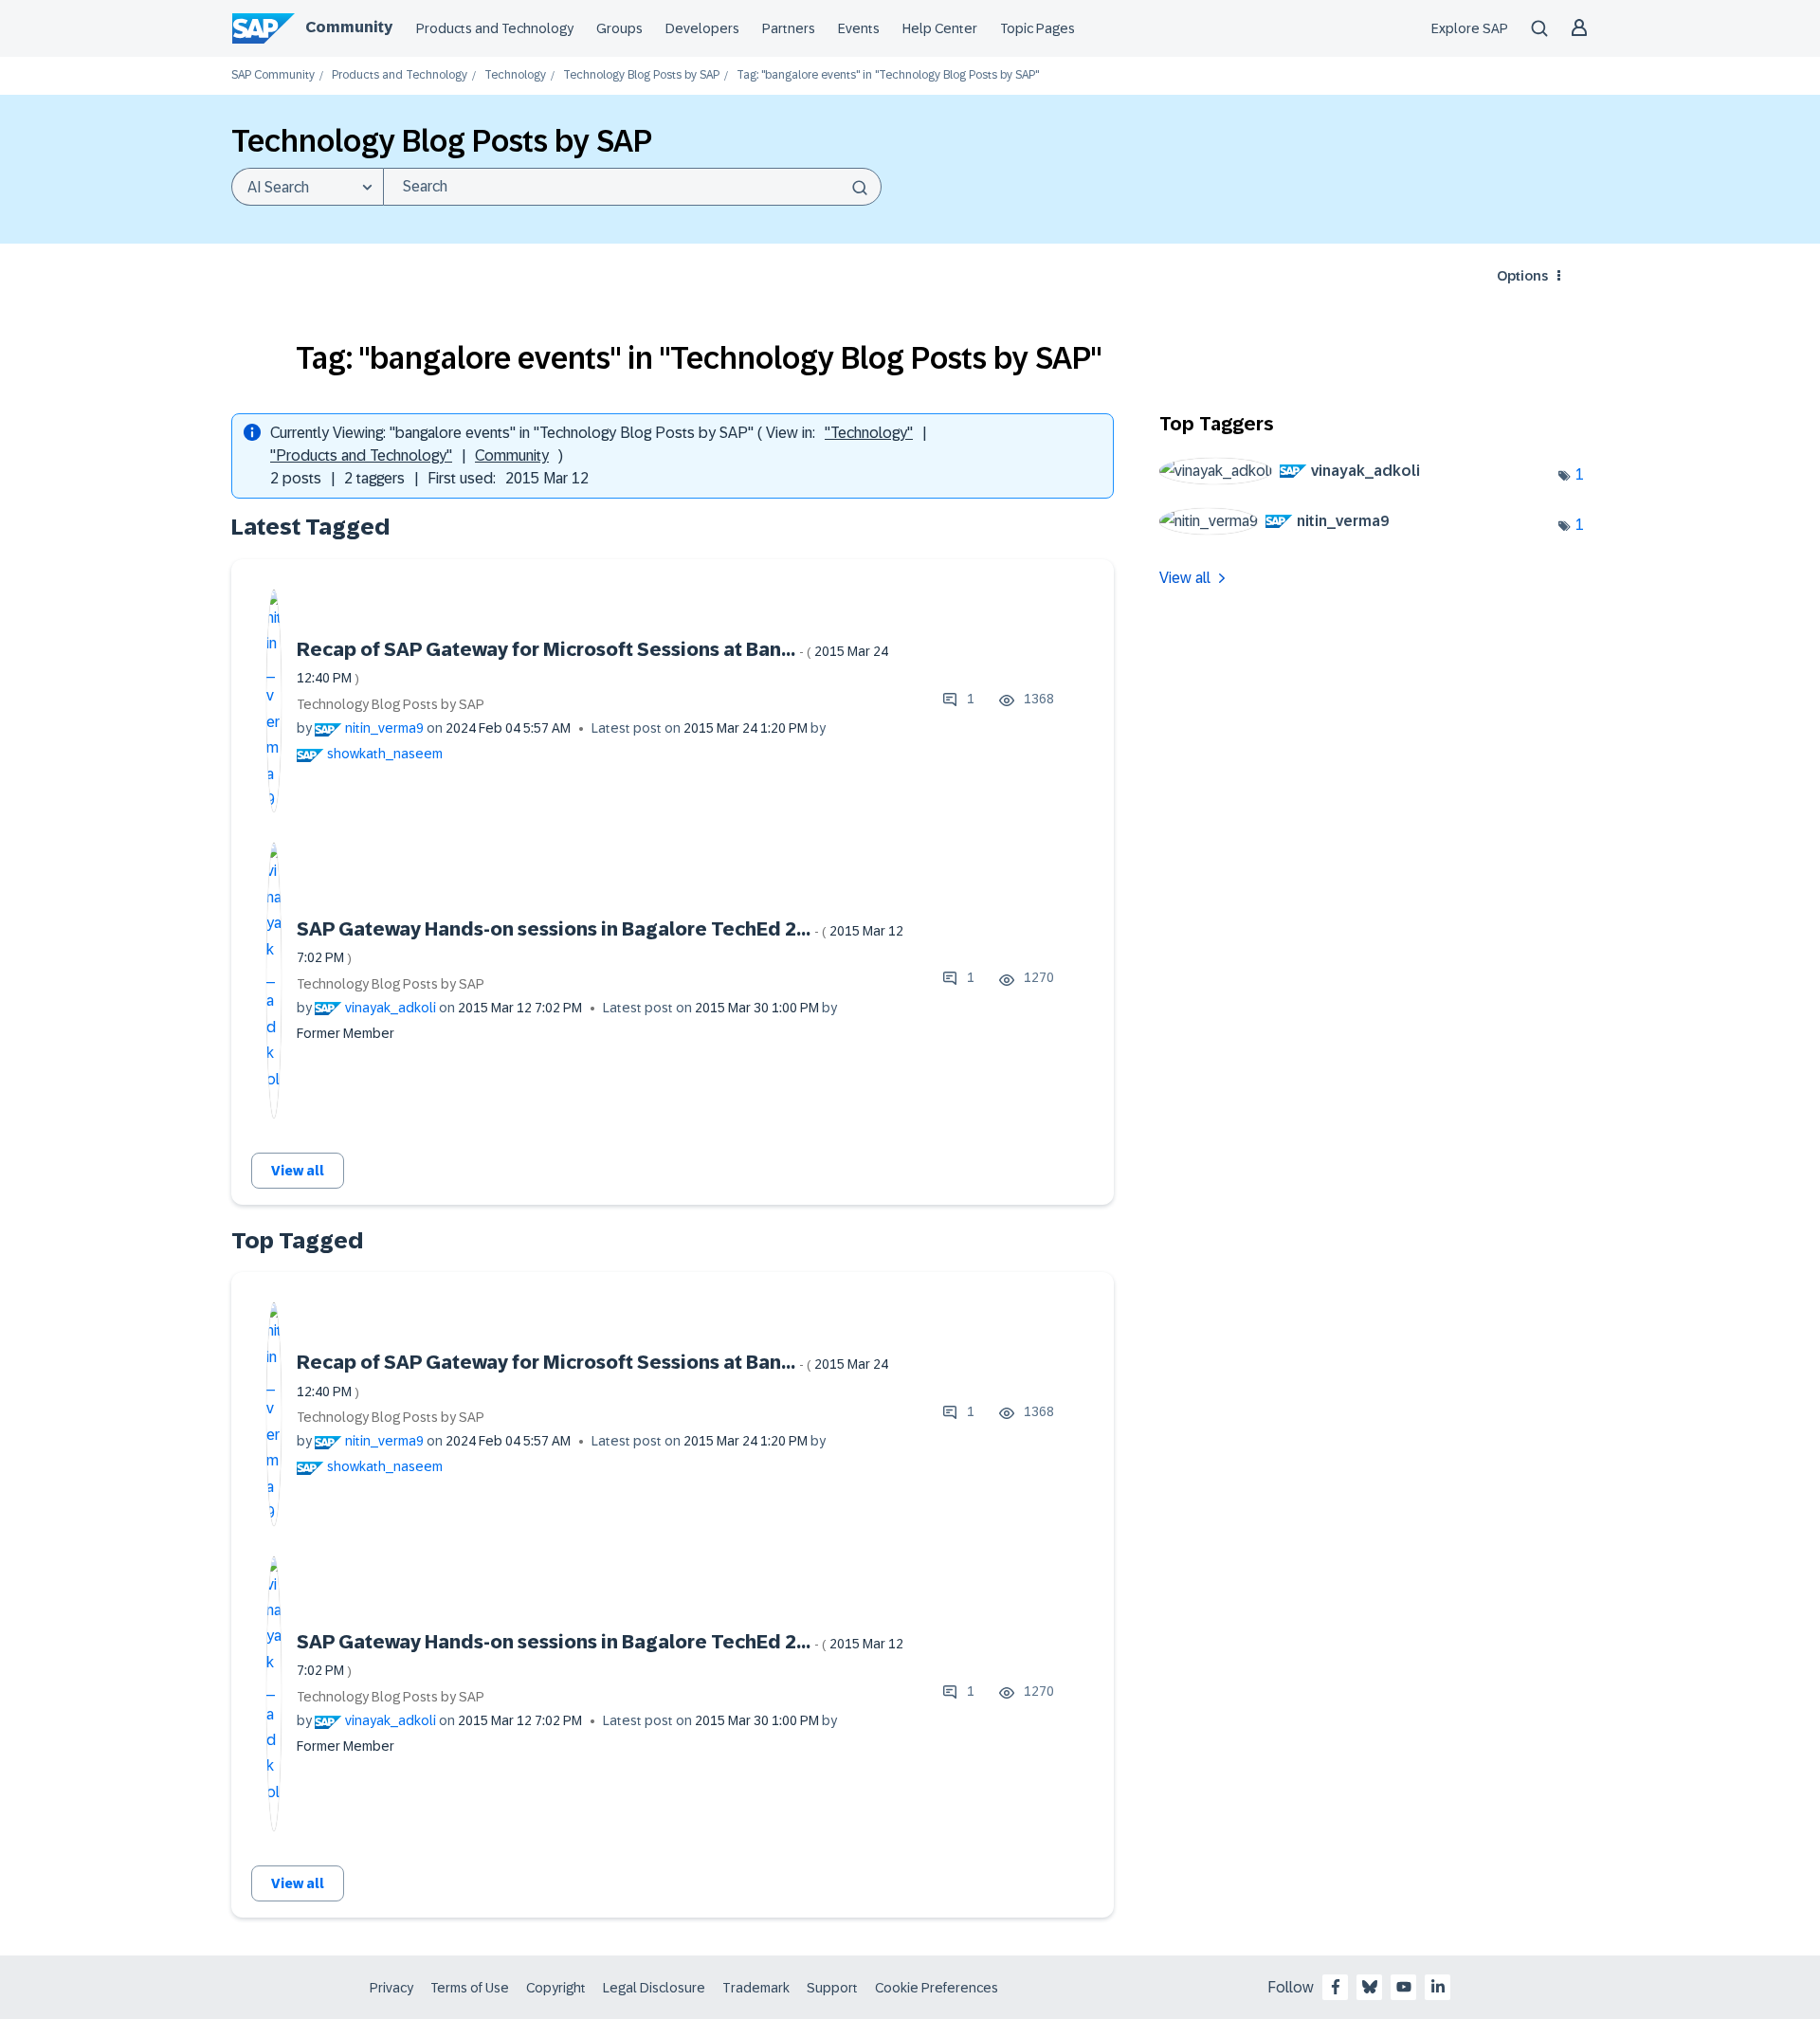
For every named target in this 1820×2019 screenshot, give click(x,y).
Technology (515, 75)
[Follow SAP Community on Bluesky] (1370, 1987)
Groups (619, 28)
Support (832, 1988)
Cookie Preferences (937, 1988)
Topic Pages (1037, 28)
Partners (789, 28)
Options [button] (1522, 276)
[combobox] (632, 187)
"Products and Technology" (361, 455)
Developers (702, 28)
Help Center (940, 28)
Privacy (391, 1988)
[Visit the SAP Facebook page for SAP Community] (1336, 1987)
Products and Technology (495, 28)
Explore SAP (1470, 28)
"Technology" (869, 433)
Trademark (756, 1988)
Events (859, 28)
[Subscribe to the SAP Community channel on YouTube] (1404, 1987)
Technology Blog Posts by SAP (641, 75)
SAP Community (273, 75)
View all (298, 1171)
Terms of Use (470, 1988)
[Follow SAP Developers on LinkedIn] (1438, 1987)
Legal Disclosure (654, 1988)
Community (349, 27)
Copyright (556, 1988)
